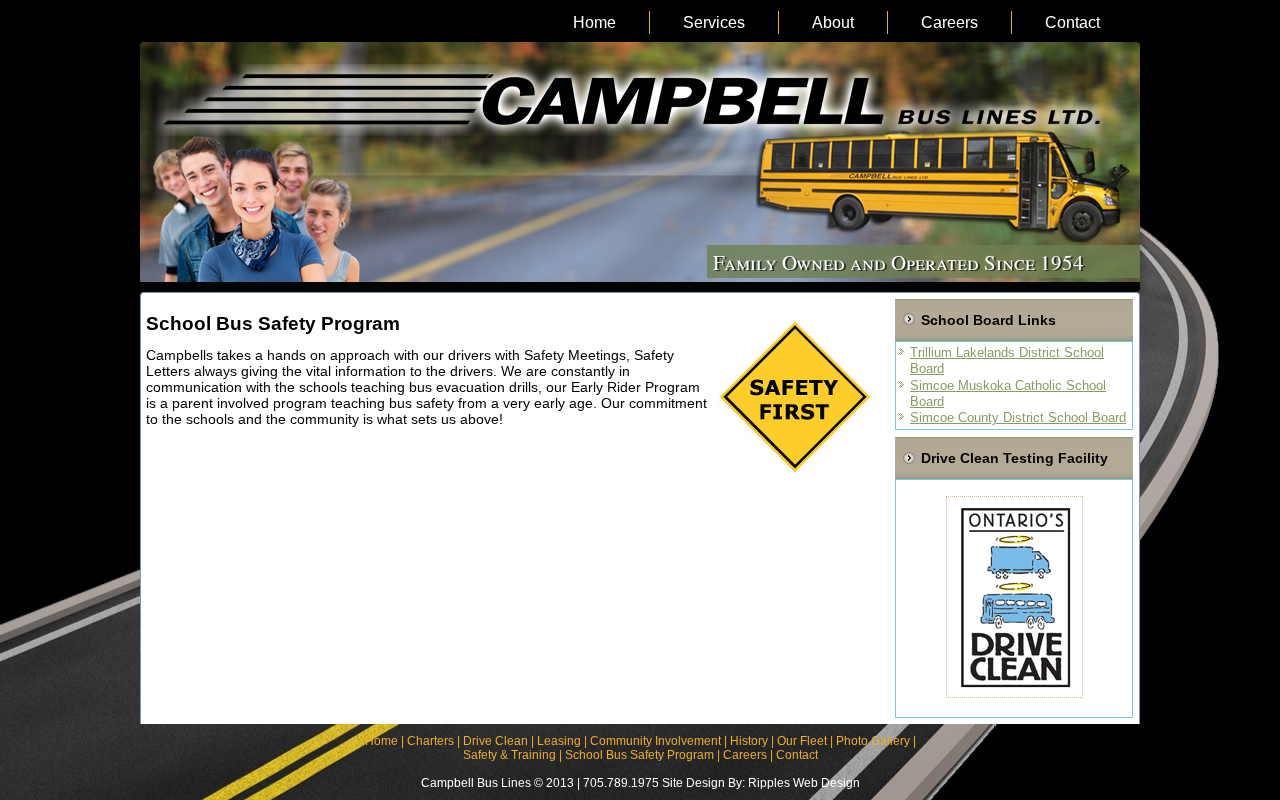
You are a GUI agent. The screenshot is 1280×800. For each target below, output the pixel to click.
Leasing (559, 741)
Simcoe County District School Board (1018, 417)
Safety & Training (509, 755)
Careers (949, 22)
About (833, 22)
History (749, 741)
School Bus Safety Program (639, 755)
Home (594, 22)
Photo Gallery (873, 741)
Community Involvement (655, 741)
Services (714, 22)
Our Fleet (802, 741)
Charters (430, 741)
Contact (1072, 22)
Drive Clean (495, 741)
